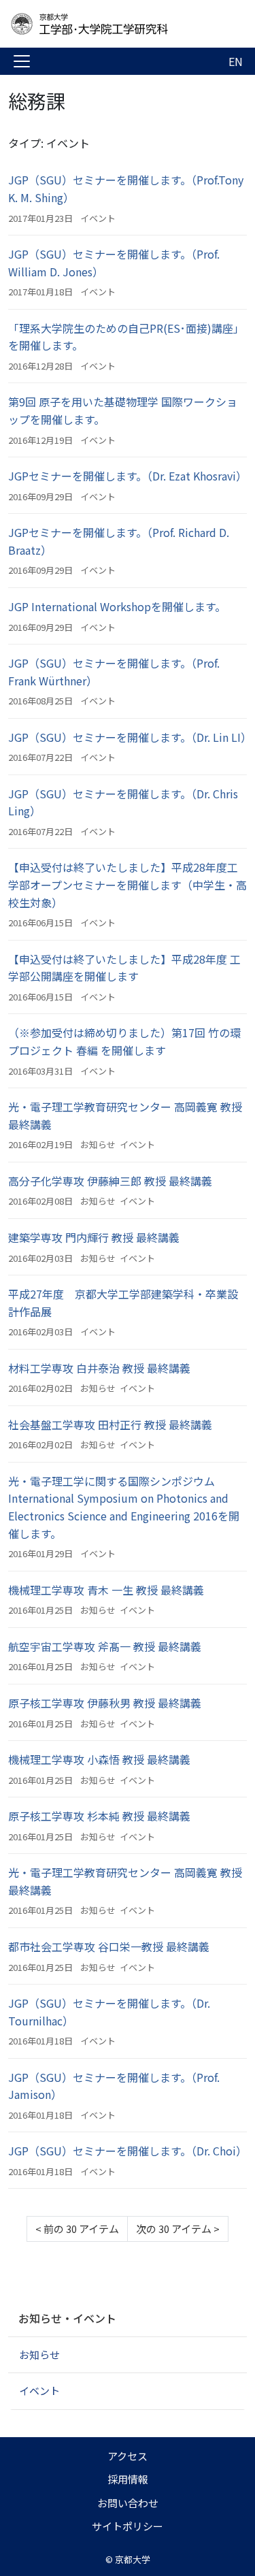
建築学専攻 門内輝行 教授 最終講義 (94, 1237)
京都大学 (133, 2559)
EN (236, 61)
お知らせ (98, 1144)
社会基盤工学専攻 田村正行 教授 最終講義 (110, 1424)
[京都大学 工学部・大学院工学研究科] (117, 24)
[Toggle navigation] (22, 61)
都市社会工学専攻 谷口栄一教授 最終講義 (109, 1946)
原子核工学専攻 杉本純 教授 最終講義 (99, 1816)
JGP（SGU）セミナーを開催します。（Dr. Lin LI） (130, 737)
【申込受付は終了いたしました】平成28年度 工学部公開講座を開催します (124, 968)
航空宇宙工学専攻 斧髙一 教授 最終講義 (105, 1646)
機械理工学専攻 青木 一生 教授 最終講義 (106, 1590)
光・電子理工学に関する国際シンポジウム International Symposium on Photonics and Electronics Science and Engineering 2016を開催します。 (124, 1507)
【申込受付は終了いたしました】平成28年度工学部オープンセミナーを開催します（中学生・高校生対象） (128, 884)
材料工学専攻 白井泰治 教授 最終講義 (99, 1368)
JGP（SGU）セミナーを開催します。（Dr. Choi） (128, 2151)
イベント (98, 218)
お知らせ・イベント (67, 2318)
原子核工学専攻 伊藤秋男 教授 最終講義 (105, 1703)
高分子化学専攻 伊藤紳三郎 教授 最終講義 (110, 1181)
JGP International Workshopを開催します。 (117, 606)
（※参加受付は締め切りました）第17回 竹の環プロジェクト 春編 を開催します (124, 1041)
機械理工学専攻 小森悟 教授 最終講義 (99, 1759)
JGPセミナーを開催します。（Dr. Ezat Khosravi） (128, 476)
